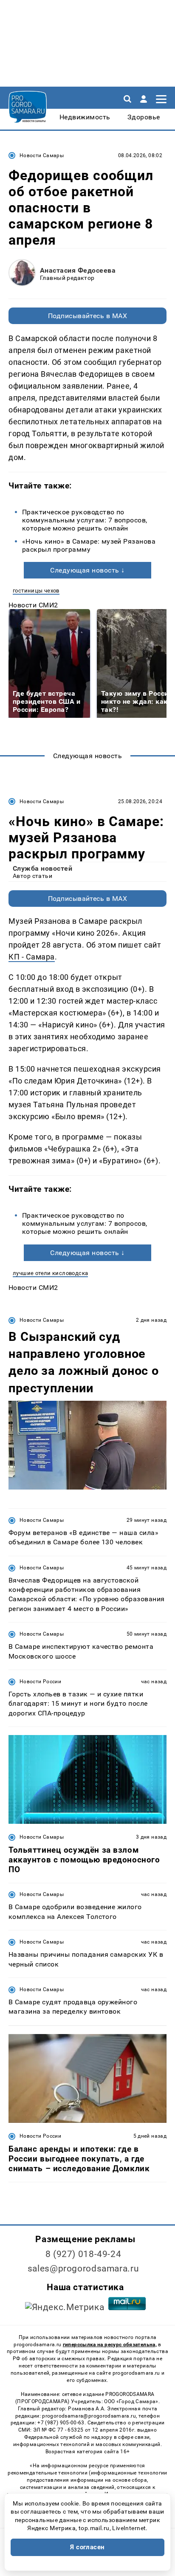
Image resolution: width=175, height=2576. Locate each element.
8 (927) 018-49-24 (83, 2254)
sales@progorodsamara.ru (83, 2268)
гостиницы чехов (36, 591)
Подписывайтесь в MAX (88, 316)
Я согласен (87, 2547)
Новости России (40, 1682)
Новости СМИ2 (33, 605)
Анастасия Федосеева (78, 270)
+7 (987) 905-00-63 (61, 2423)
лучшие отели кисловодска (50, 1273)
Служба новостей (42, 868)
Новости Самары (42, 155)
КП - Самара (32, 957)
